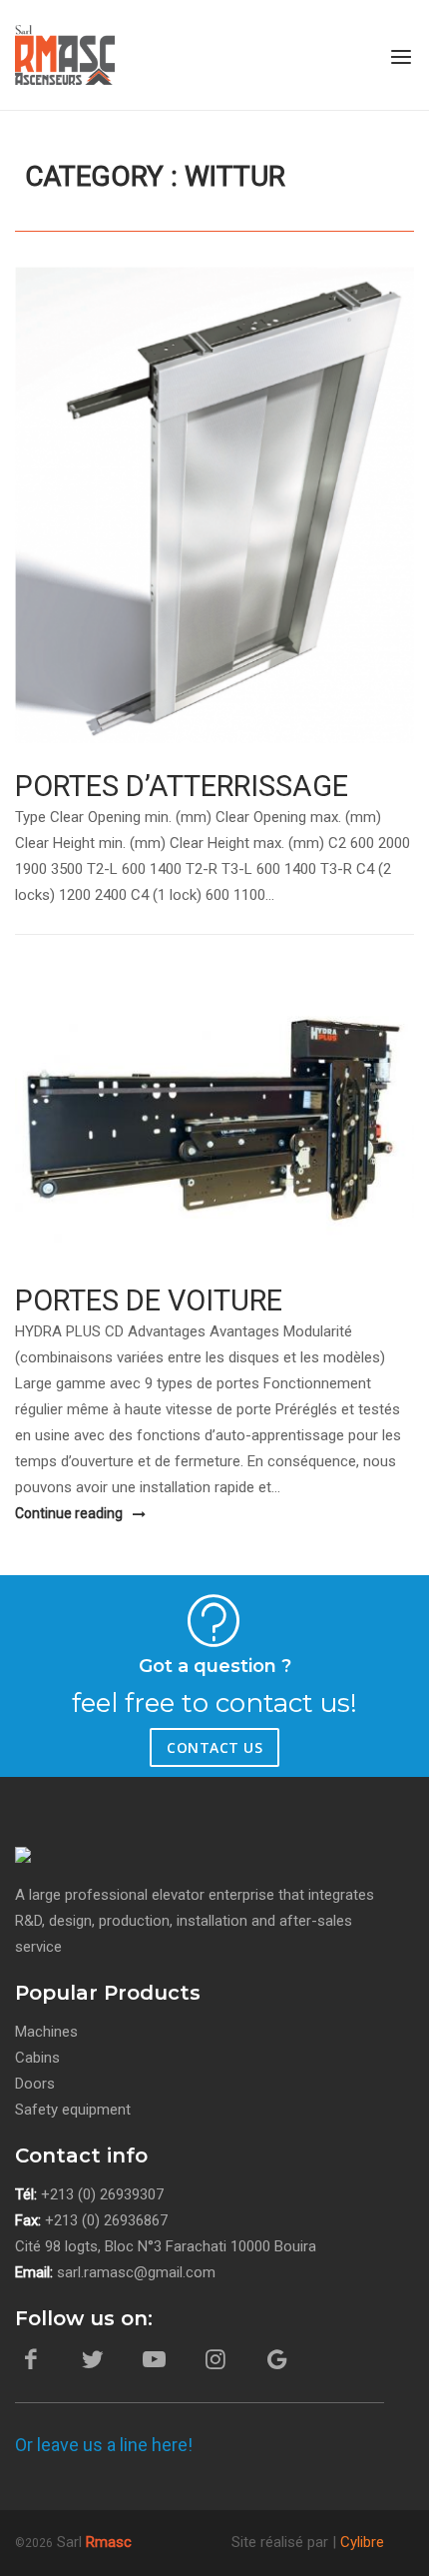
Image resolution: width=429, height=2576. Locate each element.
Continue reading (70, 1513)
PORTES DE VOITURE (149, 1300)
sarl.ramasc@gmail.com (136, 2272)
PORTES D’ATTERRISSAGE (182, 786)
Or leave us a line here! (104, 2445)
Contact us (214, 1747)
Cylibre (362, 2542)
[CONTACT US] (95, 1743)
